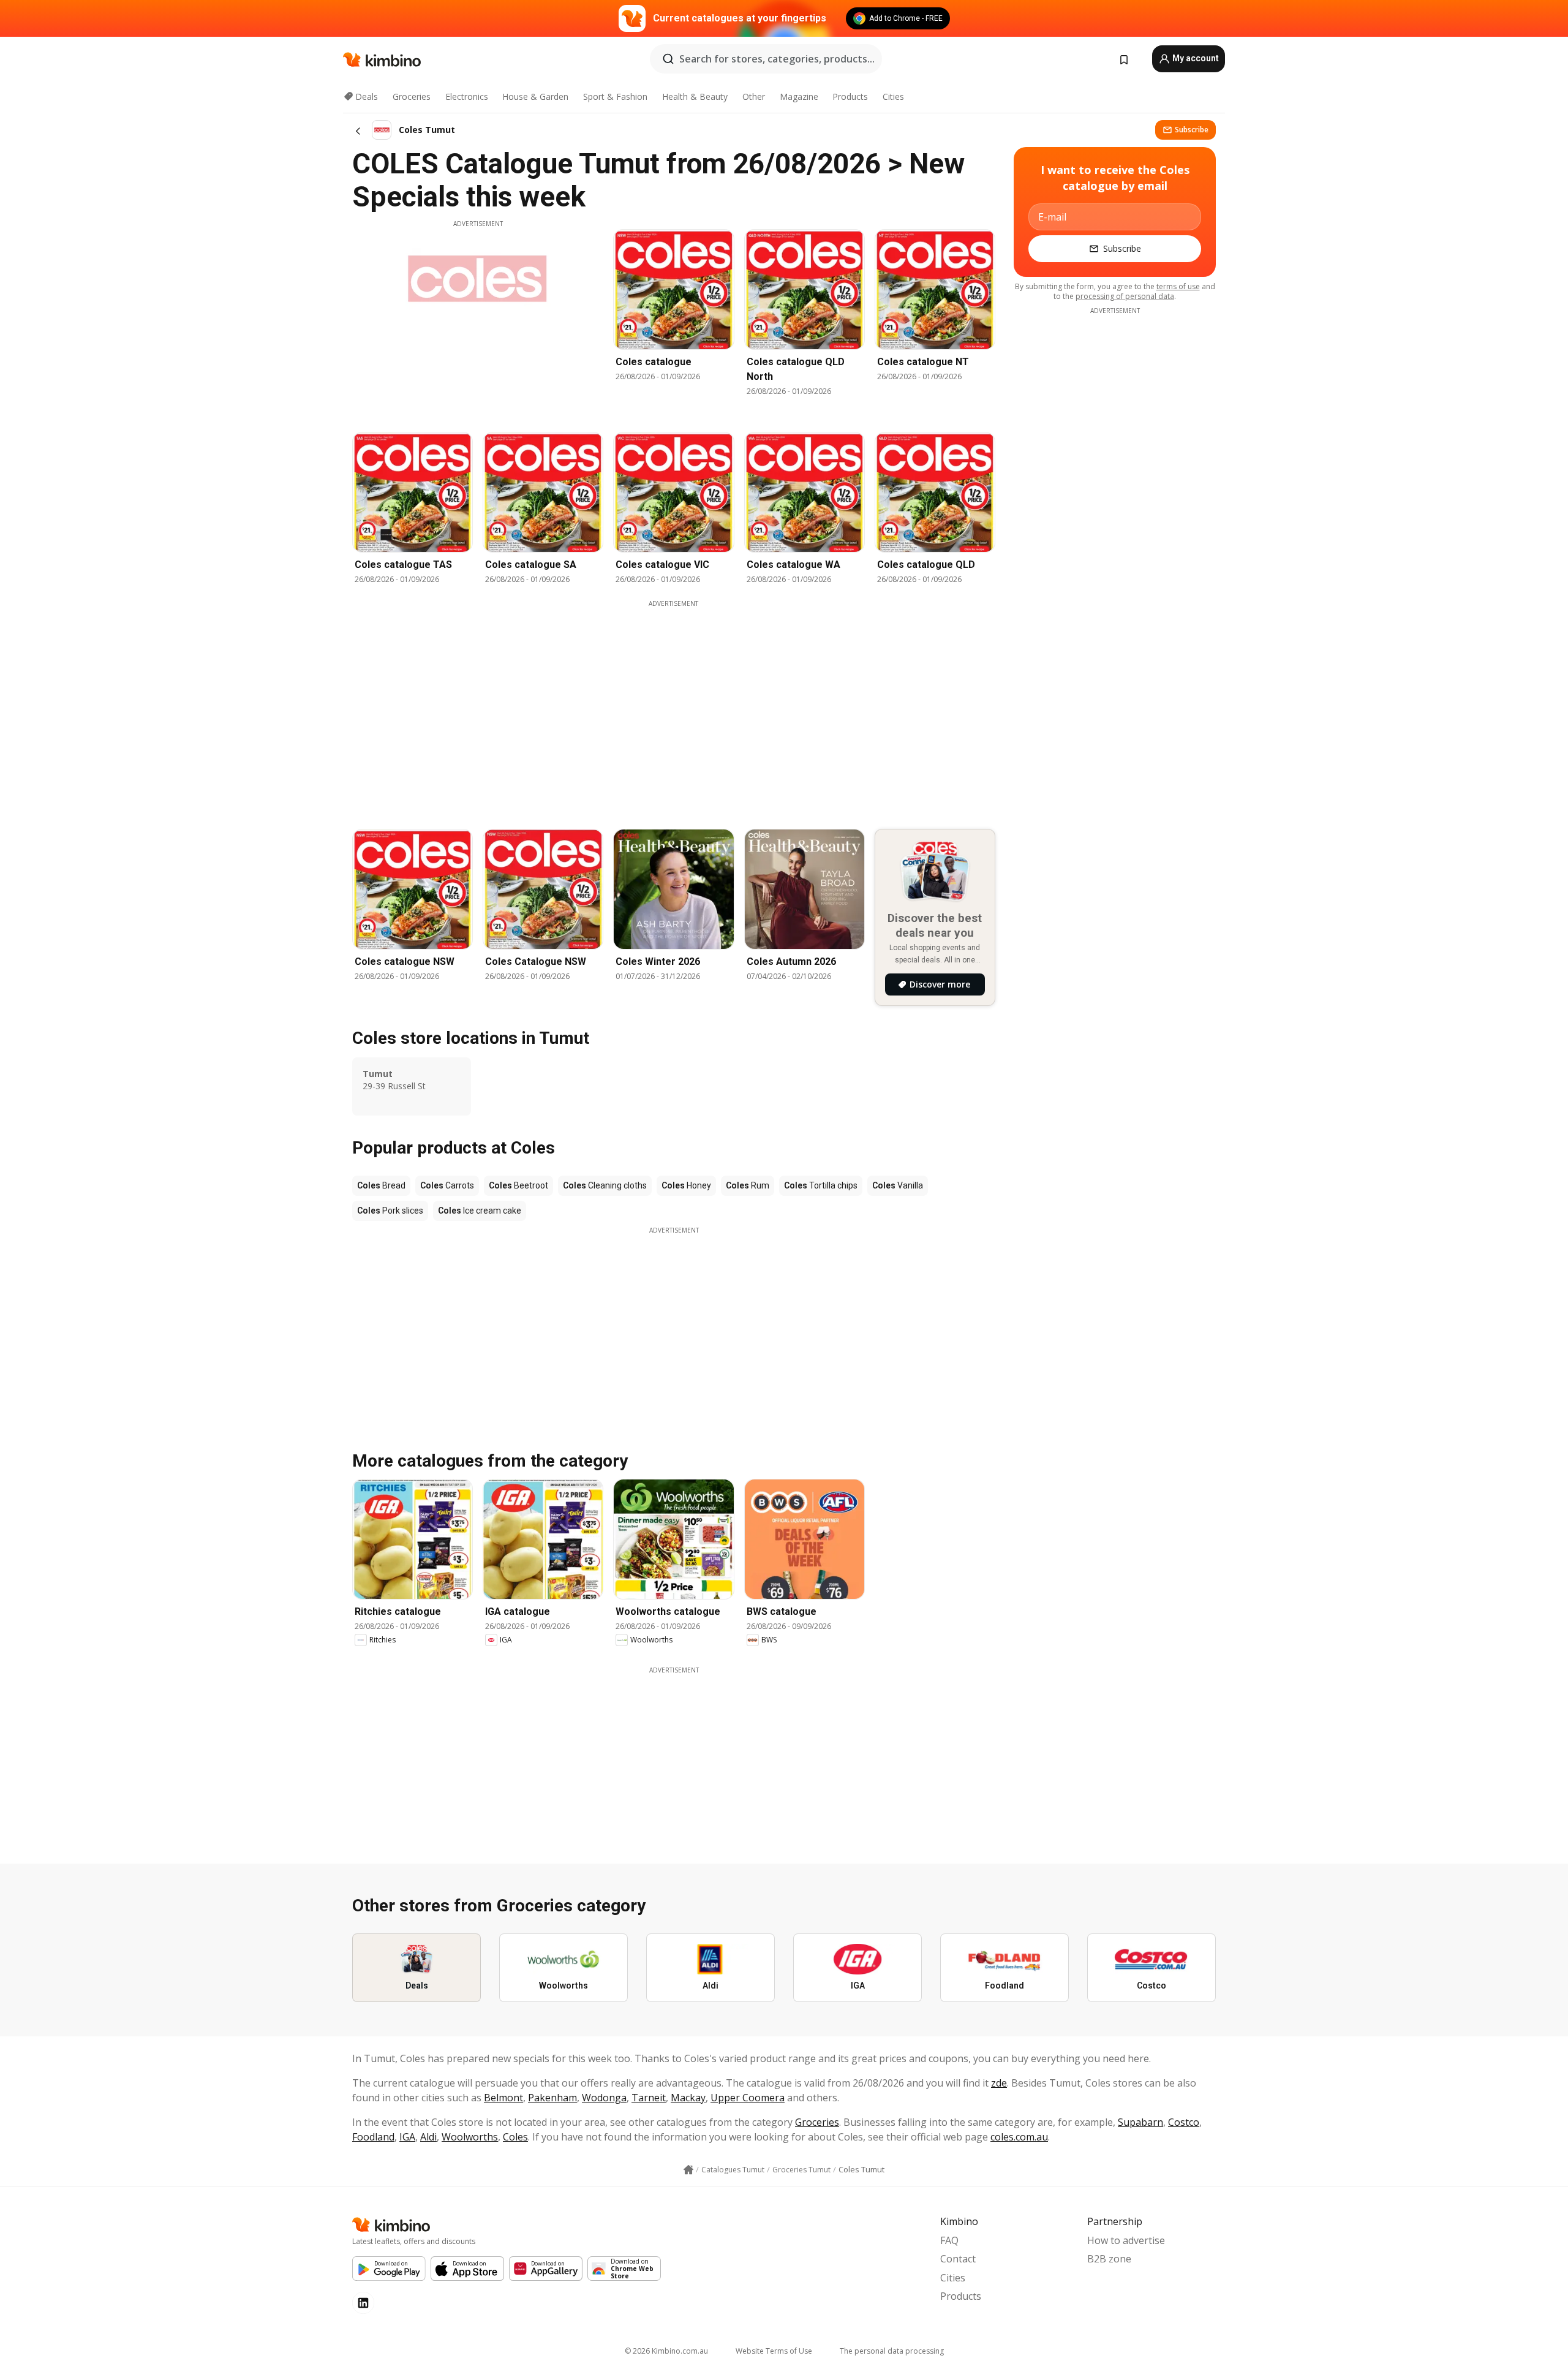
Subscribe (1192, 130)
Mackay (688, 2098)
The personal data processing (892, 2351)
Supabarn (1140, 2122)
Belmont (503, 2098)
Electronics (467, 96)
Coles (515, 2137)
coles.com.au (1019, 2137)
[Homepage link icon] (688, 2170)
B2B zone (1109, 2259)
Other (754, 96)
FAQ (949, 2240)
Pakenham (552, 2098)
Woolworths (470, 2137)
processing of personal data (1125, 296)
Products (850, 96)
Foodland (373, 2137)
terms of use (1178, 286)
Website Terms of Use (774, 2351)
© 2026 (666, 2351)
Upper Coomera (748, 2098)
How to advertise (1126, 2240)
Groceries (412, 96)
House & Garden (535, 96)
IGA (407, 2137)
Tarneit (649, 2098)
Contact (958, 2259)
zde (999, 2083)
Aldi (428, 2137)
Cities (893, 96)
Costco (1184, 2122)
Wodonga (604, 2098)
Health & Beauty (695, 96)
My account (1195, 58)
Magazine (799, 96)
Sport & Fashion (615, 96)
